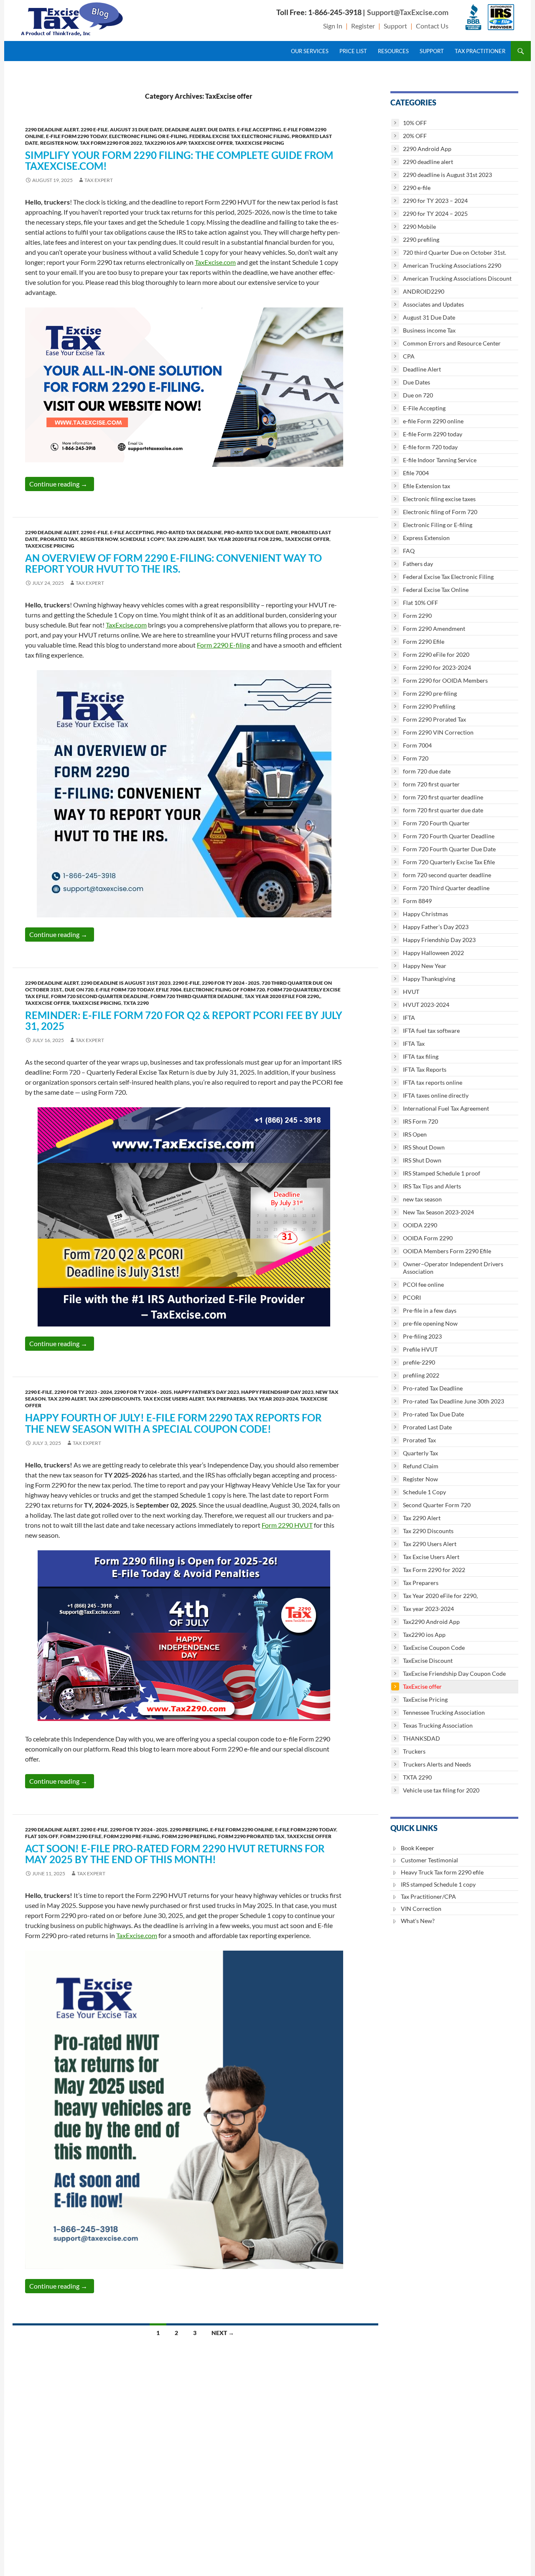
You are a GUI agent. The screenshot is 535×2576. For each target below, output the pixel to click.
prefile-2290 (419, 1362)
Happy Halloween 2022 (433, 953)
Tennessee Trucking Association (444, 1712)
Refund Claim (421, 1466)
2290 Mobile (419, 227)
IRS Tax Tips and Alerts (432, 1186)
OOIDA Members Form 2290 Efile (447, 1251)
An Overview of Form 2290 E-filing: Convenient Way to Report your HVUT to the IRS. (173, 563)
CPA (409, 356)
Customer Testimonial (429, 1860)
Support (395, 26)
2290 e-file (94, 129)
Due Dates (221, 129)
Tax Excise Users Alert (173, 1399)
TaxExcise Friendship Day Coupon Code (454, 1673)
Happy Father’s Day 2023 (206, 1392)
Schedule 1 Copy (142, 539)
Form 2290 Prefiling (189, 1836)
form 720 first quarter (431, 784)
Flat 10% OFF (42, 1836)
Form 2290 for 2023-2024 (437, 667)
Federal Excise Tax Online (436, 590)
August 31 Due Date (136, 129)
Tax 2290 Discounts (115, 1399)
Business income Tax (429, 330)
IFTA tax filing (421, 1056)
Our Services (310, 51)
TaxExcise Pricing (260, 143)
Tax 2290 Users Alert (430, 1544)
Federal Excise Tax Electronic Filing (239, 136)
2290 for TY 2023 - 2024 (83, 1392)
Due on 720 (79, 990)
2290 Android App (427, 149)
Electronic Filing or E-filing (148, 136)
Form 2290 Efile (81, 1836)
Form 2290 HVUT (287, 1525)
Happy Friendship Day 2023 (277, 1392)
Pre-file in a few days (430, 1310)
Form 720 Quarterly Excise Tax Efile (449, 862)
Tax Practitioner (480, 51)
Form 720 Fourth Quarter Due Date (449, 849)
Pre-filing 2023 (422, 1336)
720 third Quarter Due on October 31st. (455, 252)
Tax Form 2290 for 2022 (111, 143)
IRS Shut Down (422, 1160)
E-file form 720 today (125, 990)
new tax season (422, 1199)
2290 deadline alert (52, 129)
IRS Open (415, 1134)
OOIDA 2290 (420, 1225)
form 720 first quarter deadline (443, 797)
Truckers (414, 1751)
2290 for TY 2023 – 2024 (435, 201)
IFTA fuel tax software (431, 1031)
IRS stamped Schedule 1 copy (438, 1884)
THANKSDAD (422, 1738)
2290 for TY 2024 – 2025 (435, 214)
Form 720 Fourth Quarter (436, 823)
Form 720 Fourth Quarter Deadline (449, 836)
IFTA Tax (414, 1043)
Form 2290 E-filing (223, 645)
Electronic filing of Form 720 (224, 990)
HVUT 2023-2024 (426, 1005)
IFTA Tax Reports (425, 1069)
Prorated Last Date (427, 1427)
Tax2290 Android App (431, 1622)
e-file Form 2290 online (242, 1830)
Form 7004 (417, 745)
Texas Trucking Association (438, 1725)
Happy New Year (425, 966)
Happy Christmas (425, 914)
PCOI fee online (423, 1284)
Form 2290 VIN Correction (438, 732)
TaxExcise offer (210, 143)
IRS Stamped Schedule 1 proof (442, 1173)
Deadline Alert (185, 129)
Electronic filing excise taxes (439, 499)
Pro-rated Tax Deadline (189, 532)
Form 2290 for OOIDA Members (445, 680)
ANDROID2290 (424, 291)
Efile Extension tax (427, 486)
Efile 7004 (169, 990)
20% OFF (415, 136)
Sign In (333, 26)
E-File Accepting (259, 129)
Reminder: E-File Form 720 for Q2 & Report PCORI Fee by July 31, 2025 (184, 1020)
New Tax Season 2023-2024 (438, 1212)
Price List (353, 51)
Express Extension (426, 538)
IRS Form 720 (420, 1121)
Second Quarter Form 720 (437, 1505)
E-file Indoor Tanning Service (440, 460)
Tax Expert (99, 180)
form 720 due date (427, 771)
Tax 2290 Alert (186, 539)
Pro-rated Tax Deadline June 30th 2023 (453, 1401)
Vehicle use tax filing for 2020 (441, 1790)
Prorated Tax (59, 539)
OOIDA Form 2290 (428, 1238)
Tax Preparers (226, 1399)
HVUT (411, 992)
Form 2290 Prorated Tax (251, 1836)
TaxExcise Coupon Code (434, 1648)
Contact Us (432, 26)
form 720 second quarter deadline (100, 996)
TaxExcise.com (215, 262)
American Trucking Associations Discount (457, 278)
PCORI (412, 1297)
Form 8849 (417, 901)
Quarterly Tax (420, 1453)
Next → (223, 2333)
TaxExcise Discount (428, 1661)
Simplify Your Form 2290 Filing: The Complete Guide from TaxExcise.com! (179, 160)
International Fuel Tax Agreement (446, 1108)
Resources (393, 51)
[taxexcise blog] (73, 17)
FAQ (409, 551)
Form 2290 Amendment (434, 629)
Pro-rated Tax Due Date (256, 532)
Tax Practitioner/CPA (428, 1896)
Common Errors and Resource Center (452, 343)
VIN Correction (421, 1909)
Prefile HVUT (420, 1349)
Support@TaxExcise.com (408, 12)
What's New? (418, 1921)
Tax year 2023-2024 (273, 1399)
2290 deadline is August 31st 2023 (126, 983)
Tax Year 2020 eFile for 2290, (245, 539)
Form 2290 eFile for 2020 (436, 654)
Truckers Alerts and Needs (437, 1764)
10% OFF (415, 123)
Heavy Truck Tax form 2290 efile (442, 1872)
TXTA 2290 (136, 1003)
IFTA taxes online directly (436, 1095)
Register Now (59, 143)
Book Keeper (418, 1848)
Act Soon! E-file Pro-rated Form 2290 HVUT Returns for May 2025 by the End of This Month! (175, 1854)
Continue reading (62, 484)
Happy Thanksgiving (429, 979)
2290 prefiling (189, 1830)
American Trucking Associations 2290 (452, 265)
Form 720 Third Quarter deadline (196, 996)
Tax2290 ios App (165, 143)
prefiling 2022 (421, 1375)
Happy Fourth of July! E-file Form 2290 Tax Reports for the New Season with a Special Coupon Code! (173, 1423)
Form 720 (416, 758)
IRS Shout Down (424, 1147)
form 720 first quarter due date (443, 810)
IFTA (409, 1018)
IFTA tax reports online (433, 1082)
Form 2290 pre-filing (132, 1836)
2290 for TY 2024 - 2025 (231, 983)
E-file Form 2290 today (76, 136)
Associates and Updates (433, 304)
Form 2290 (417, 616)
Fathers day (418, 564)
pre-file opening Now (430, 1323)
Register (363, 26)
